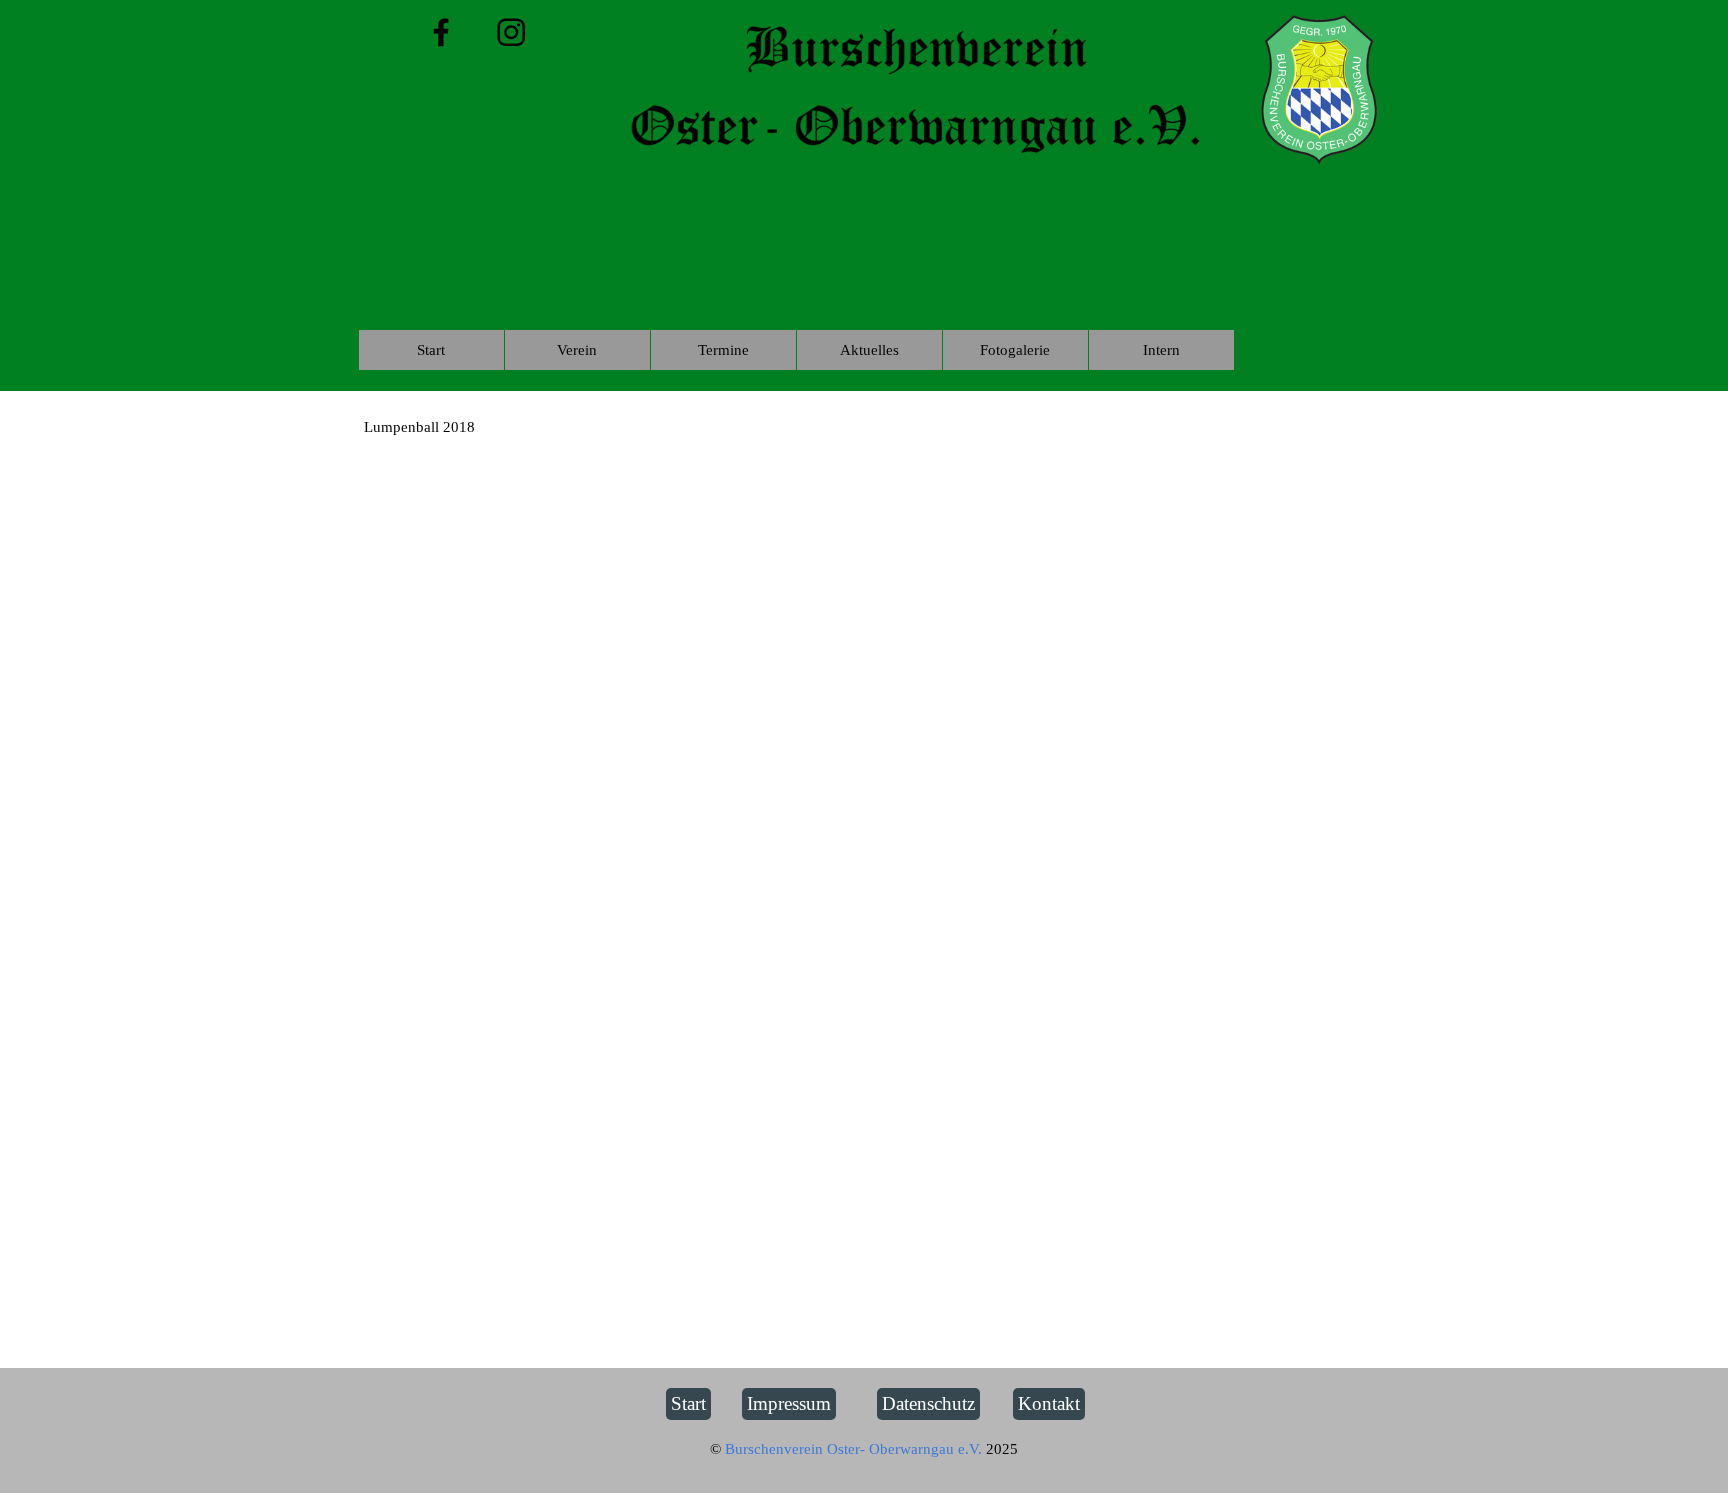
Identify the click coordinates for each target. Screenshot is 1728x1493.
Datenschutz (928, 1403)
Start (431, 350)
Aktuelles (869, 350)
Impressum (789, 1403)
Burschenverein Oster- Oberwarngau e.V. (855, 1449)
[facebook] (441, 32)
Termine (723, 350)
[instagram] (511, 32)
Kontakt (1049, 1403)
